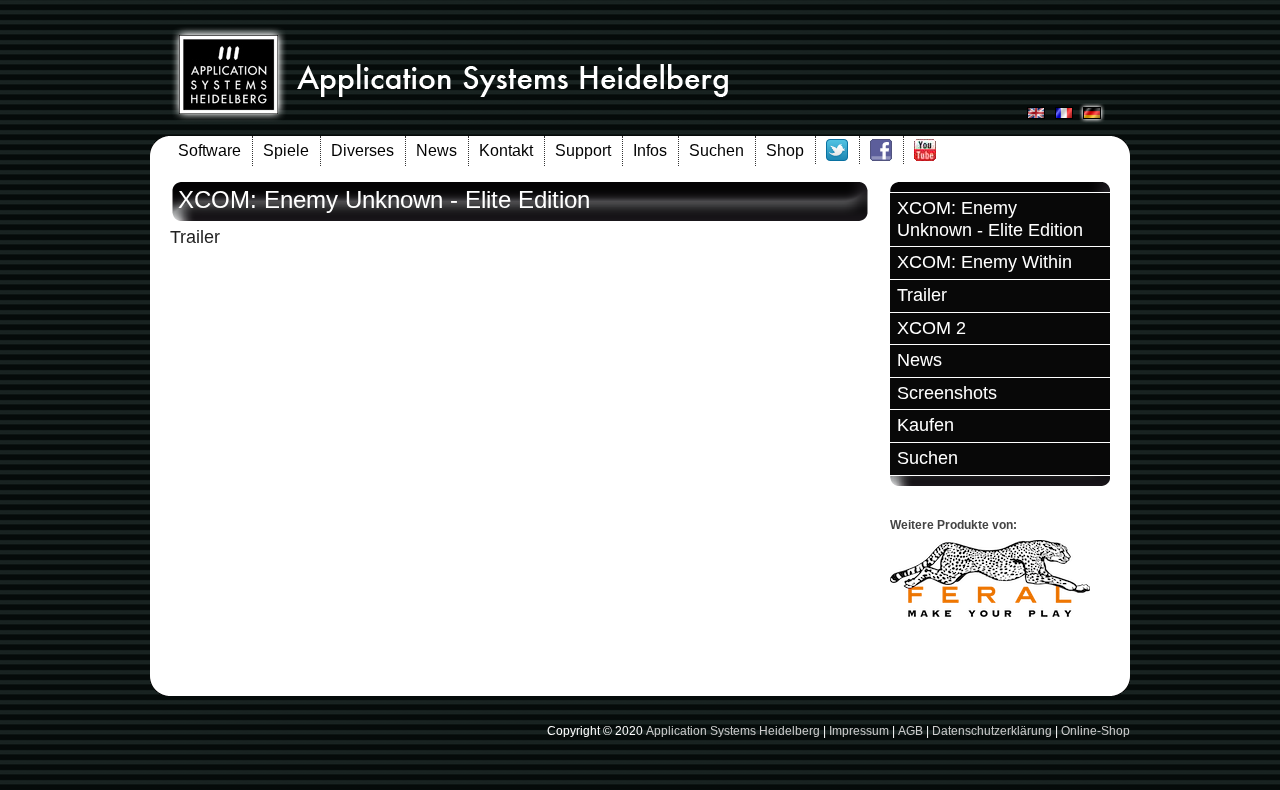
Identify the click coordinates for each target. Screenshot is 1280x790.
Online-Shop (1095, 731)
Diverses (362, 150)
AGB (910, 731)
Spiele (286, 150)
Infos (650, 150)
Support (583, 150)
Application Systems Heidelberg (733, 731)
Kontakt (506, 150)
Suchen (716, 150)
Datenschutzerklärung (992, 731)
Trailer (922, 295)
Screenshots (947, 393)
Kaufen (925, 425)
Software (209, 150)
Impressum (859, 731)
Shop (785, 150)
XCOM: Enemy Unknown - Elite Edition (990, 219)
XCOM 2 (931, 328)
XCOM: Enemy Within (984, 262)
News (436, 150)
